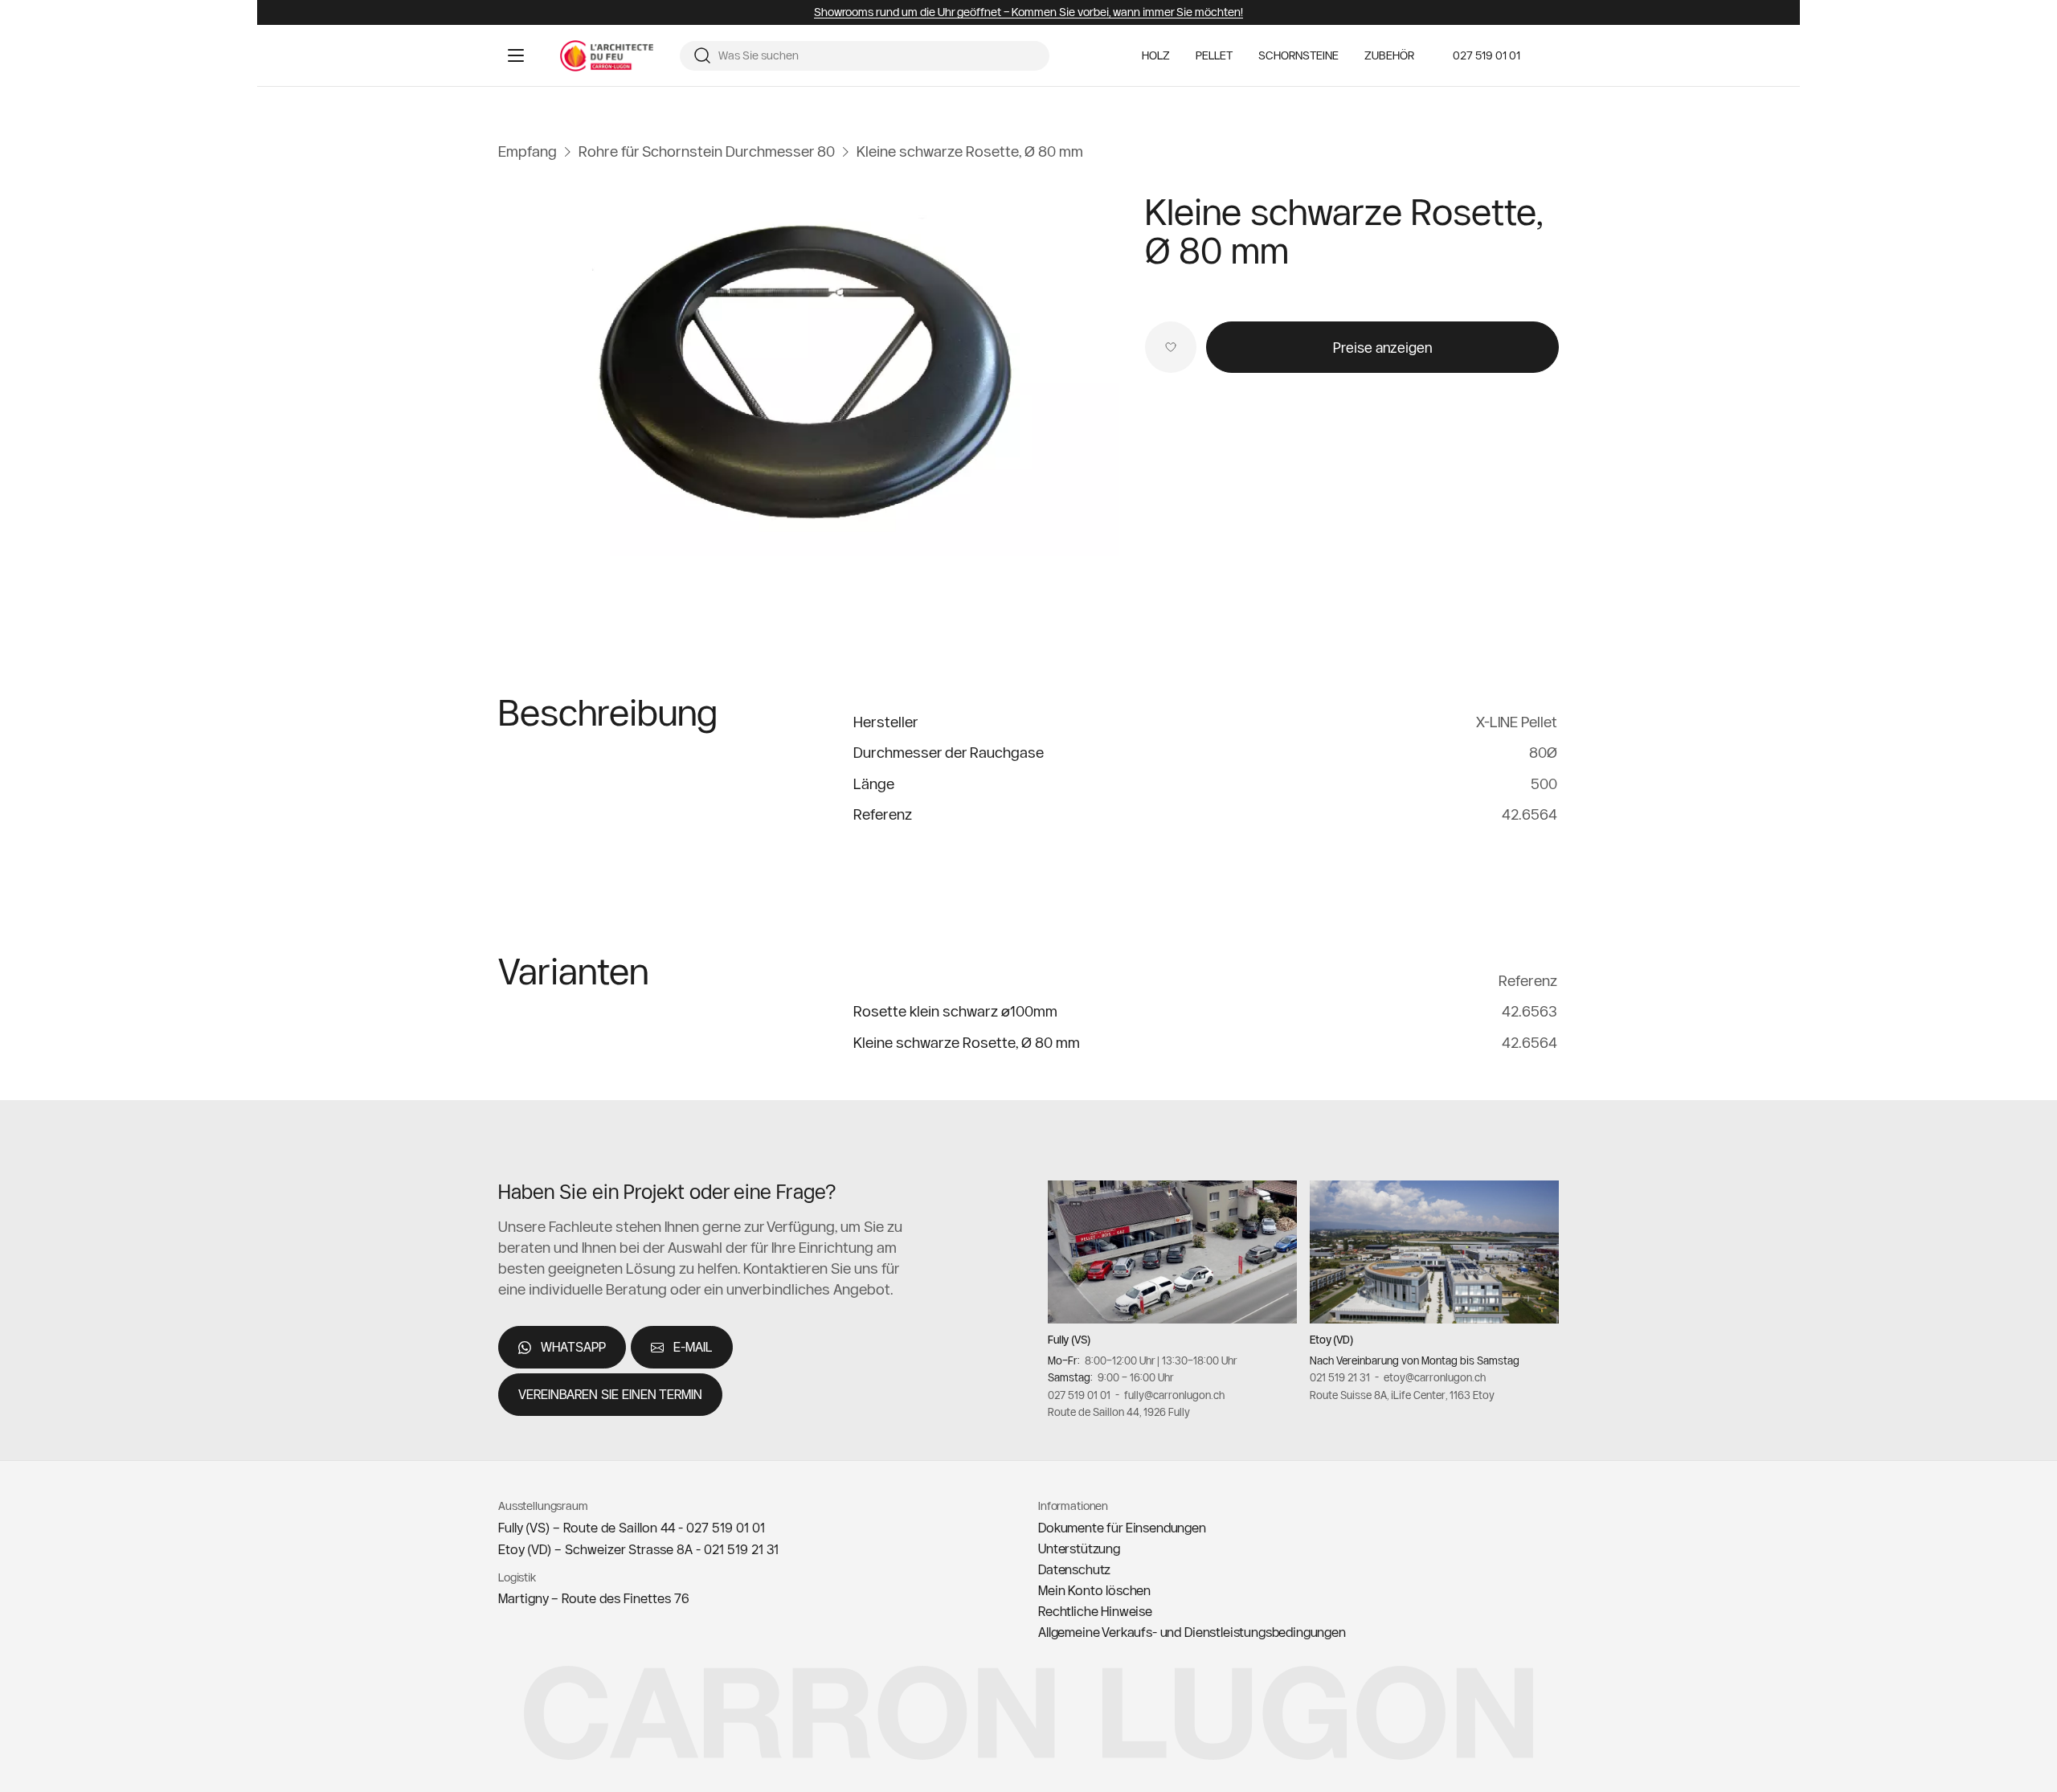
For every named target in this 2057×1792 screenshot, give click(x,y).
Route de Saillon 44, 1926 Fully (1119, 1412)
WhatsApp (573, 1347)
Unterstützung (1079, 1549)
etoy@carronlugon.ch (1435, 1377)
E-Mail (693, 1347)
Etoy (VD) (1331, 1340)
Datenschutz (1074, 1569)
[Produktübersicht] (809, 371)
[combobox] (877, 56)
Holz (1156, 56)
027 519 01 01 (1487, 55)
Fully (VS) (1069, 1340)
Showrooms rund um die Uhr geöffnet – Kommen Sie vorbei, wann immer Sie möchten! (1028, 12)
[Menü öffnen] (516, 55)
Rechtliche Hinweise (1095, 1611)
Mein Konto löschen (1094, 1590)
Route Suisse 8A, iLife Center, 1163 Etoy (1402, 1395)
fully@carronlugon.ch (1174, 1395)
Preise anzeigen (1382, 348)
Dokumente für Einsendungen (1122, 1528)
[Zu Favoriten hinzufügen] (1171, 347)
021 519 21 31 (1340, 1377)
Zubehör (1389, 56)
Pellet (1214, 56)
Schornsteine (1298, 56)
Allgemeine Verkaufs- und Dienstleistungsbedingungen (1192, 1632)
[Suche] (702, 55)
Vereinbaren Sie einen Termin (610, 1394)
